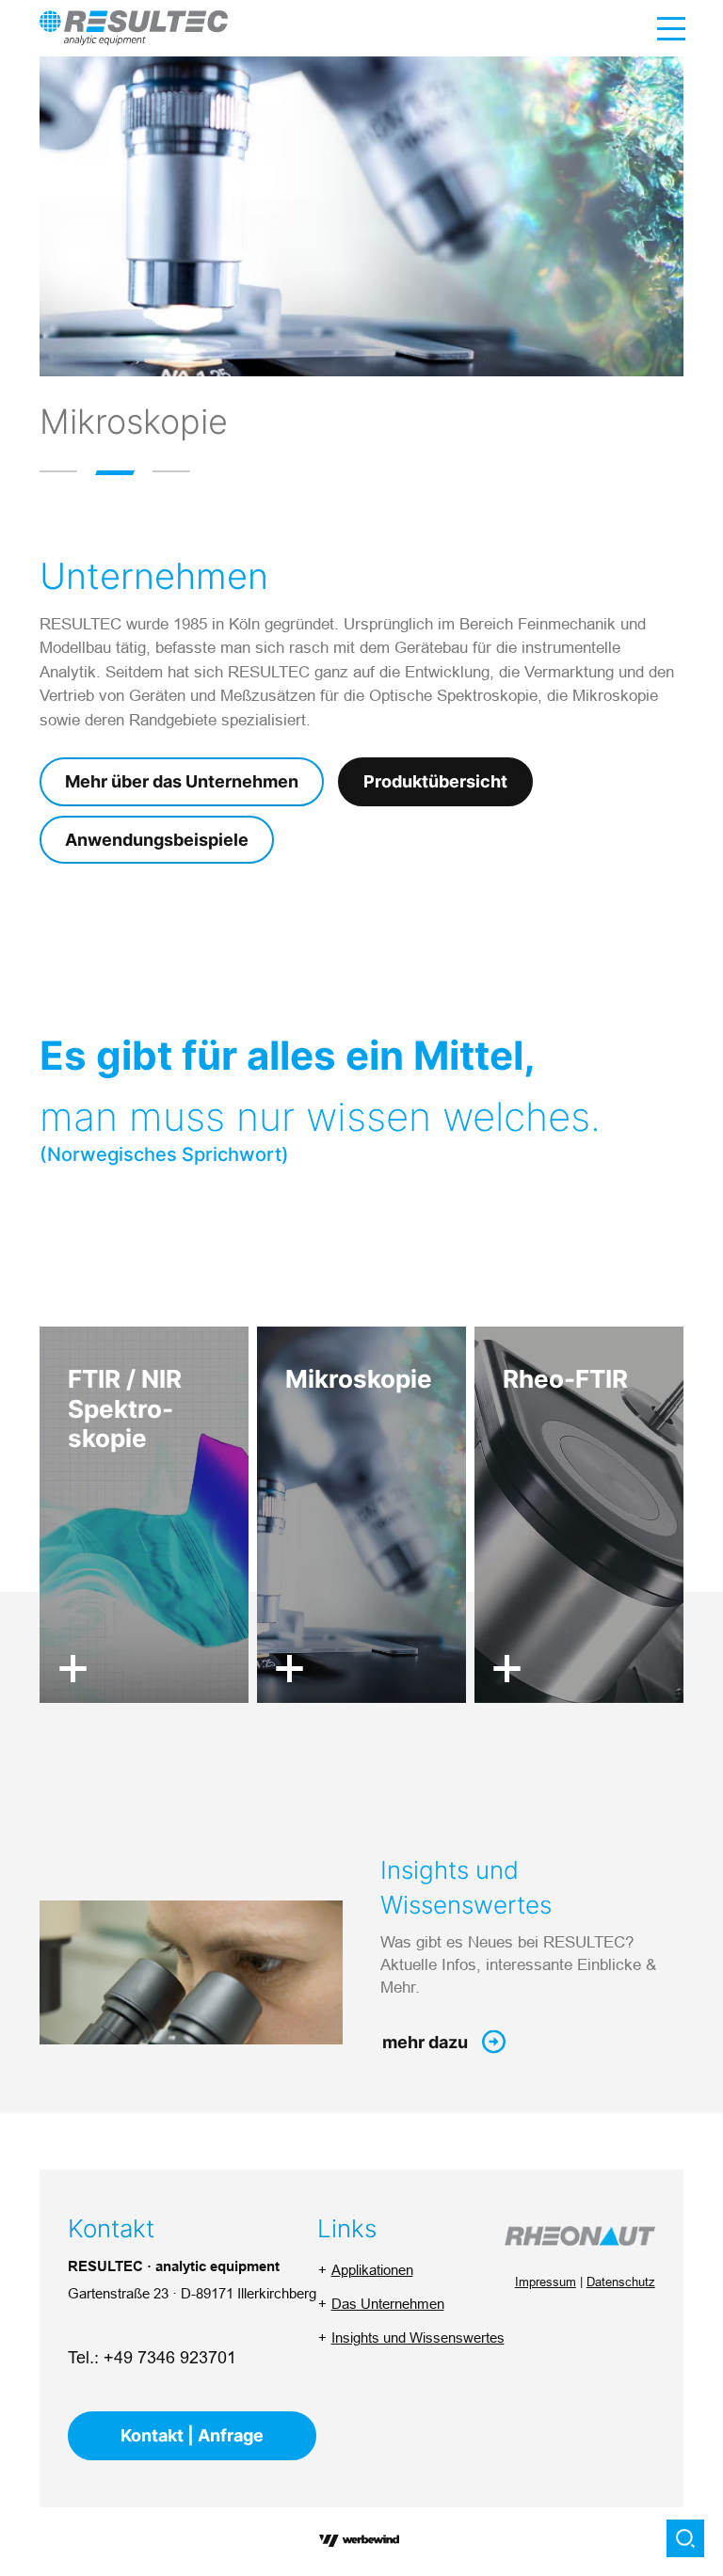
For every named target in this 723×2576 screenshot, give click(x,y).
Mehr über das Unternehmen (182, 781)
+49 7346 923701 (170, 2357)
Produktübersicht (435, 781)
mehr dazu (425, 2042)
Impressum (546, 2282)
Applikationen (372, 2270)
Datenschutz (621, 2282)
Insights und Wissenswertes (418, 2337)
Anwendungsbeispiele (157, 840)
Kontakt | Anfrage (192, 2435)
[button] (59, 471)
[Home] (134, 28)
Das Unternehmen (388, 2304)
